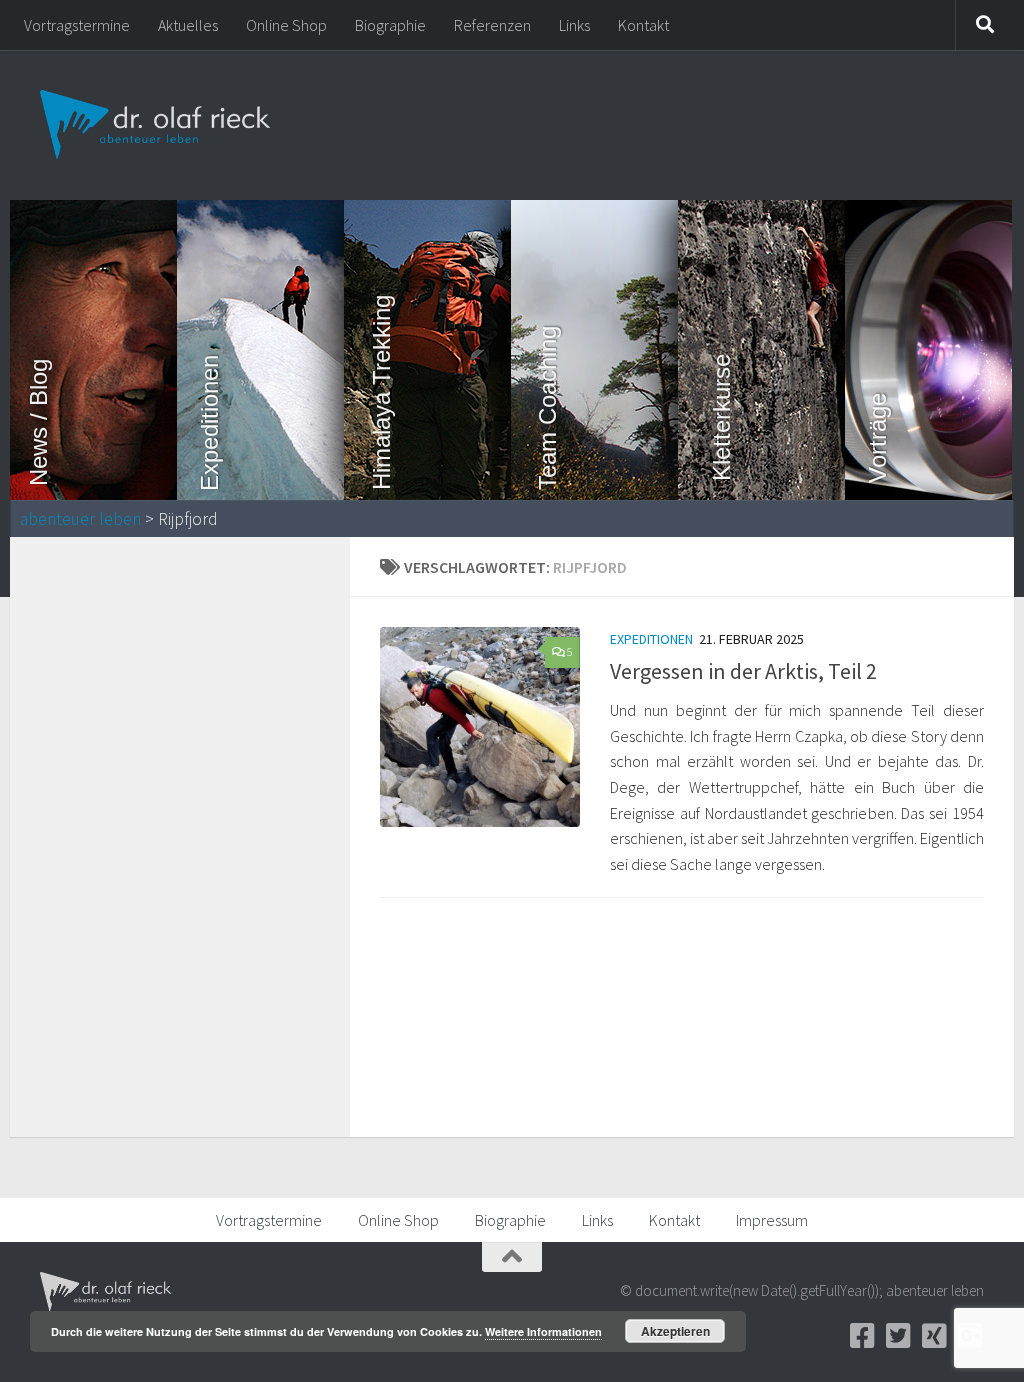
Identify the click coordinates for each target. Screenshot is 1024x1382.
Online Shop (286, 25)
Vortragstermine (77, 25)
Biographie (390, 25)
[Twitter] (898, 1336)
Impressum (772, 1220)
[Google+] (970, 1336)
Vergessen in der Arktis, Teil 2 (743, 671)
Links (574, 25)
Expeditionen (651, 639)
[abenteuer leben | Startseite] (157, 125)
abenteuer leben (80, 519)
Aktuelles (188, 25)
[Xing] (934, 1336)
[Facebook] (862, 1336)
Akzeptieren (675, 1331)
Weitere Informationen (543, 1331)
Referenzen (492, 25)
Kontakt (643, 25)
